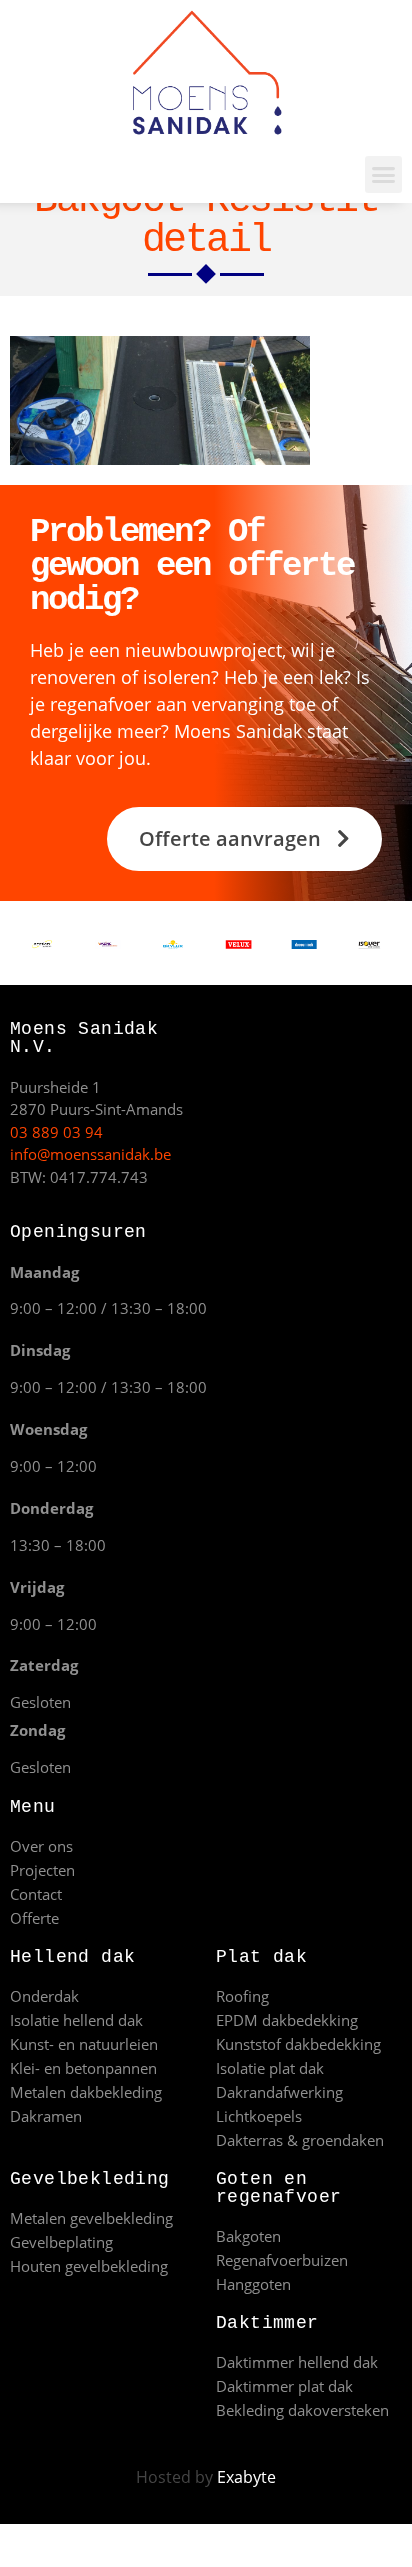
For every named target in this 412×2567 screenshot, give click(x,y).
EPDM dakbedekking (287, 2020)
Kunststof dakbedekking (298, 2044)
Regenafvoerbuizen (282, 2260)
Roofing (242, 1996)
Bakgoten (248, 2236)
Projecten (42, 1870)
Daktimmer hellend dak (297, 2362)
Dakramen (46, 2116)
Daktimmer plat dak (284, 2386)
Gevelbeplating (61, 2242)
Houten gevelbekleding (89, 2266)
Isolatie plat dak (270, 2068)
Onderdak (44, 1996)
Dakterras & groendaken (300, 2140)
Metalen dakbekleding (86, 2092)
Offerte (34, 1918)
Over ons (41, 1846)
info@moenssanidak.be (90, 1154)
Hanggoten (253, 2284)
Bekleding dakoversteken (302, 2410)
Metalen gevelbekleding (91, 2218)
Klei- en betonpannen (83, 2068)
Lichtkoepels (259, 2116)
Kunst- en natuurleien (84, 2044)
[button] (384, 175)
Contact (36, 1894)
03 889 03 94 (56, 1132)
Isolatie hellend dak (76, 2020)
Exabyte (246, 2477)
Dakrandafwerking (279, 2092)
